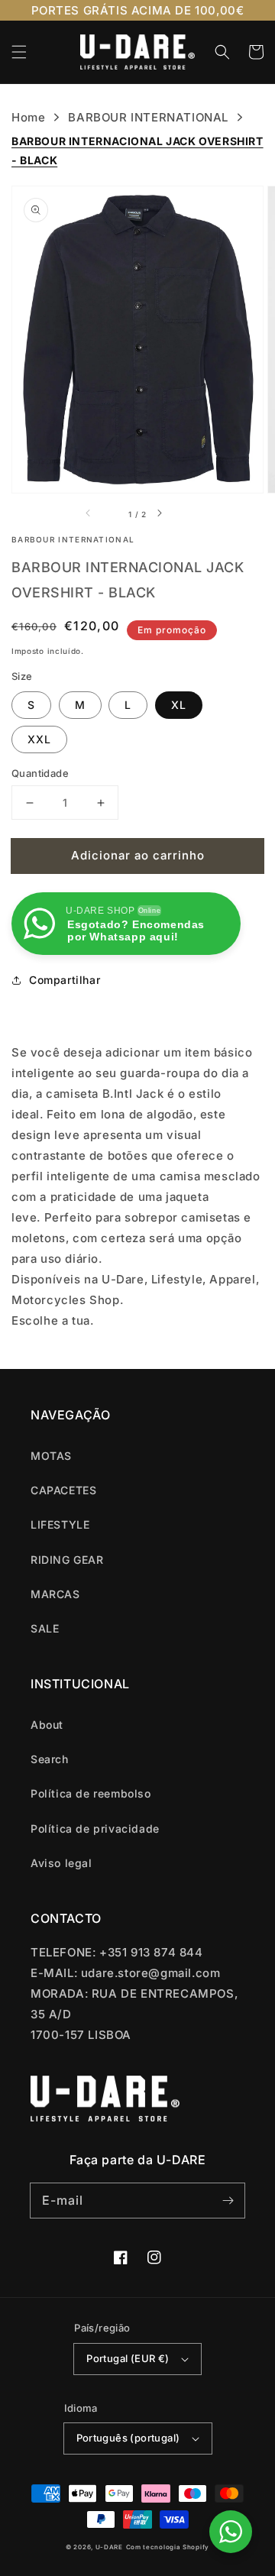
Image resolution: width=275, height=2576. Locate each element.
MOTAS (51, 1456)
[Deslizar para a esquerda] (102, 514)
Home (28, 117)
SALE (45, 1628)
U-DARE (109, 2547)
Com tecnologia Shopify (168, 2547)
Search (50, 1759)
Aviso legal (61, 1863)
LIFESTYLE (60, 1524)
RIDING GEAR (67, 1560)
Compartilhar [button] (65, 980)
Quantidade (40, 773)
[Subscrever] (228, 2200)
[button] (19, 52)
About (47, 1725)
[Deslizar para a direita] (173, 514)
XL (179, 705)
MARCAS (55, 1594)
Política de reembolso (91, 1793)
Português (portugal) (128, 2438)
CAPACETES (63, 1490)
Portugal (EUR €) (128, 2358)
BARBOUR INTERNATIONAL (148, 117)
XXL (39, 739)
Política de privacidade (95, 1828)
